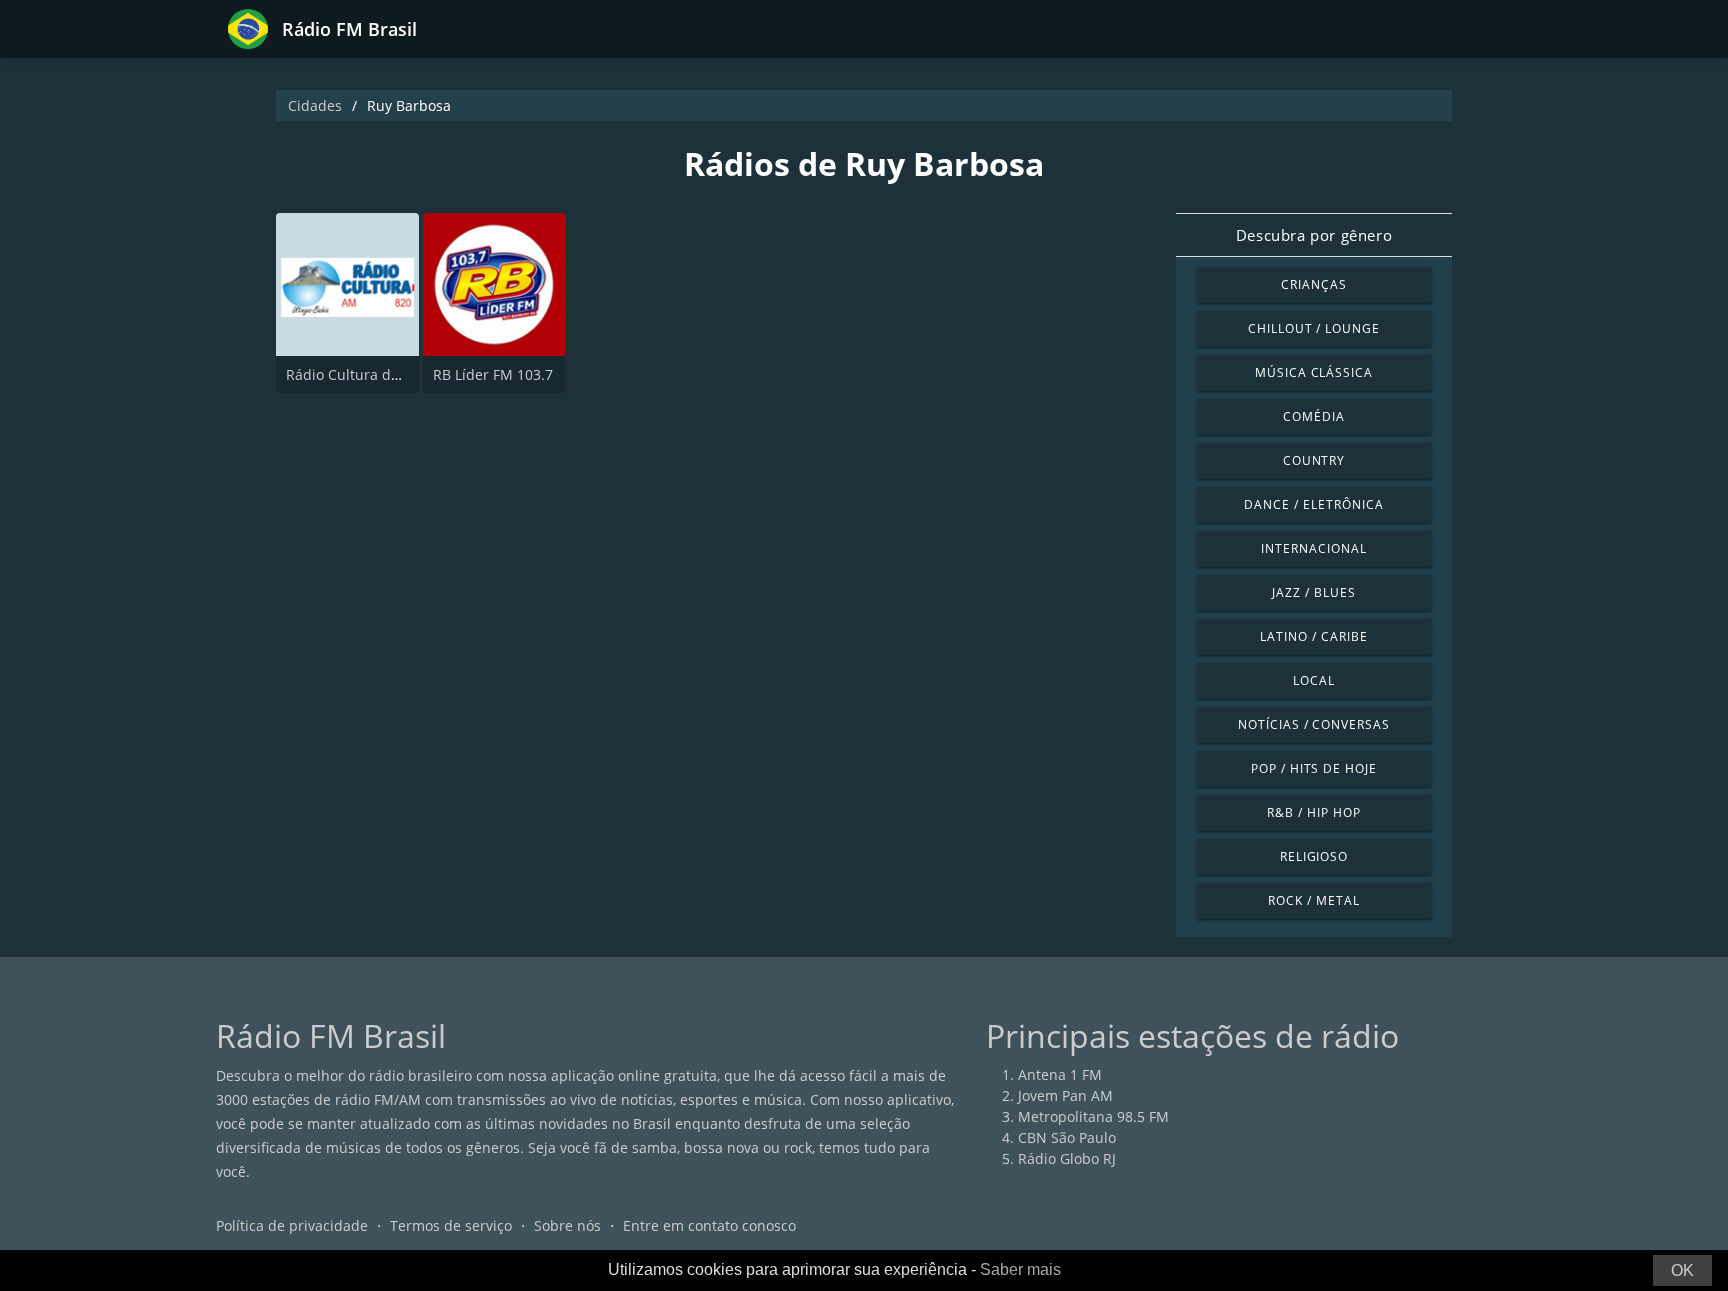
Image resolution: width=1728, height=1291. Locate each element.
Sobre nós (567, 1225)
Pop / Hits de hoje (1314, 768)
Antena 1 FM (1060, 1074)
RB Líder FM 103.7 (493, 374)
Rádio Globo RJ (1067, 1158)
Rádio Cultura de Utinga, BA (379, 374)
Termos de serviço (451, 1225)
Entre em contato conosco (709, 1225)
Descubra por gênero (1314, 235)
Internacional (1313, 548)
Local (1314, 680)
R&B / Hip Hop (1313, 812)
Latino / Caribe (1313, 636)
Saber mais (1020, 1269)
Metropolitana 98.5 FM (1093, 1116)
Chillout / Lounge (1314, 328)
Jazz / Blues (1314, 592)
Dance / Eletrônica (1313, 504)
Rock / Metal (1314, 900)
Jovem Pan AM (1065, 1095)
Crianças (1314, 284)
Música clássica (1314, 372)
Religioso (1314, 856)
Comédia (1314, 416)
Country (1314, 460)
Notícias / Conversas (1314, 724)
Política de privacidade (292, 1225)
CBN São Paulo (1067, 1137)
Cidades (315, 105)
